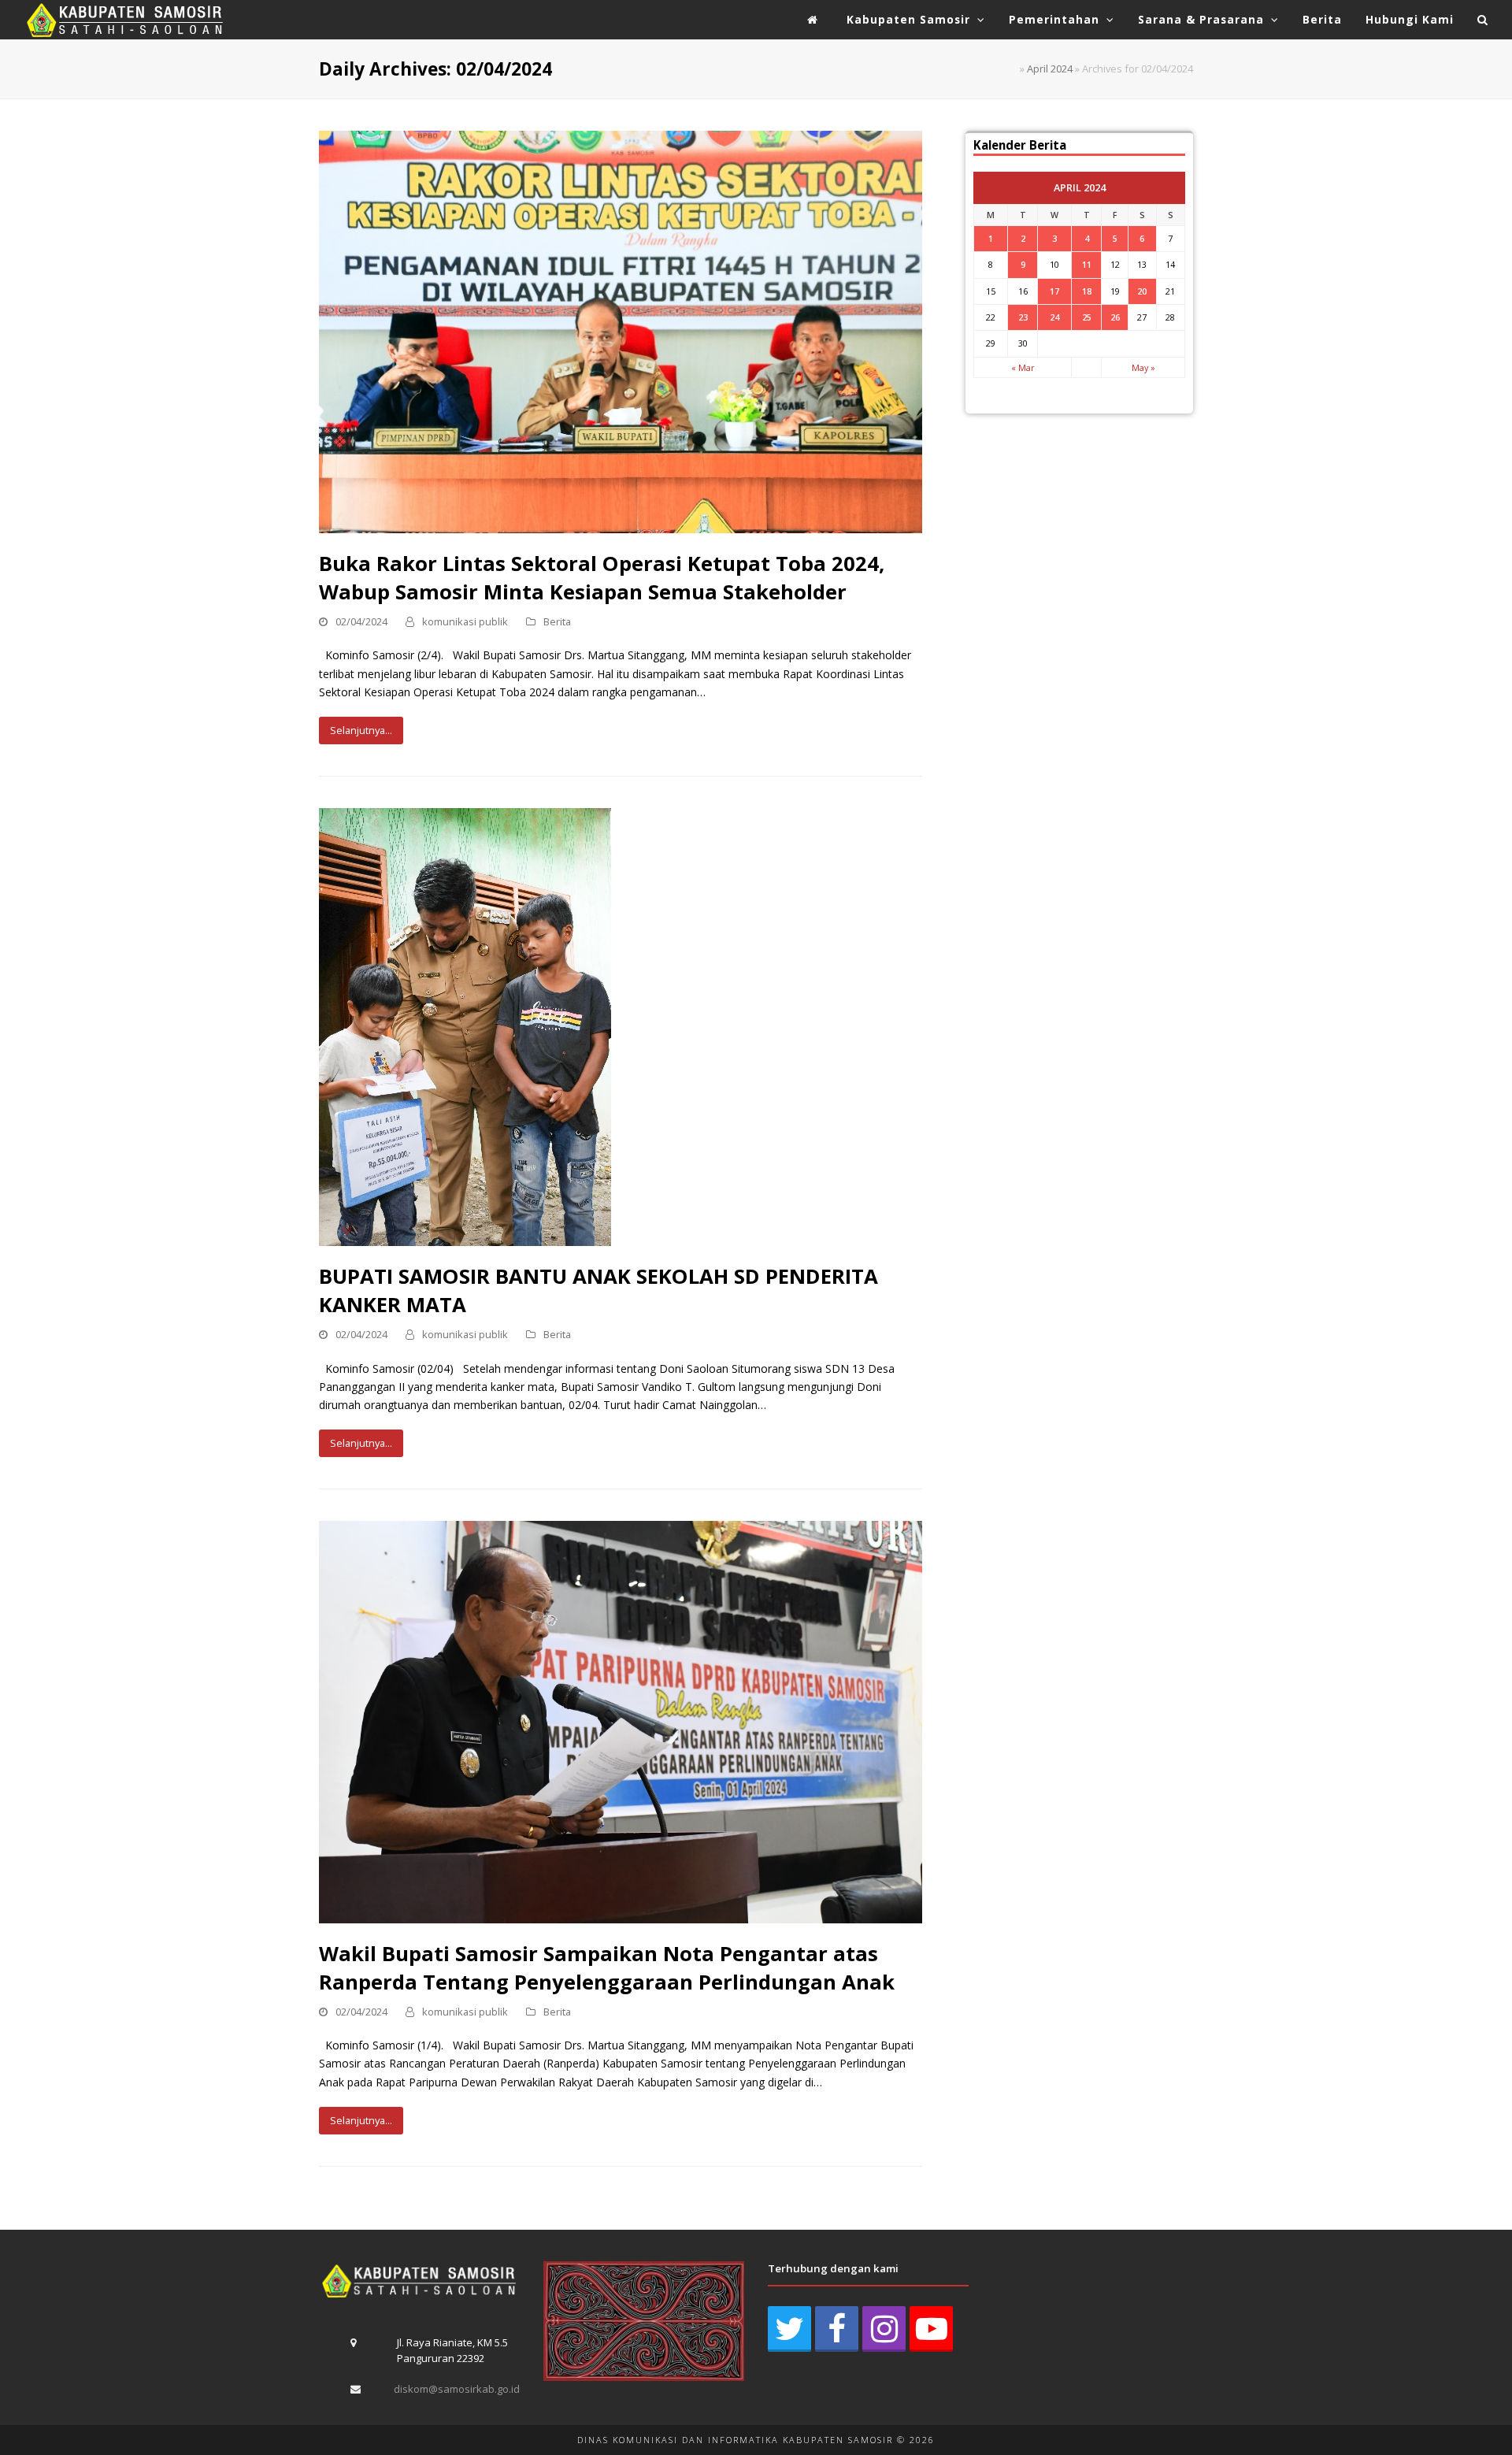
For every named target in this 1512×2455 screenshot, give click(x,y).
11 (1087, 264)
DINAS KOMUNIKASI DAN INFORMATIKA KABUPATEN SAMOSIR (735, 2440)
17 (1054, 291)
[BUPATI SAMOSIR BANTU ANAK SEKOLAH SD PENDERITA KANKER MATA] (465, 1026)
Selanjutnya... (361, 730)
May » (1143, 367)
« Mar (1023, 367)
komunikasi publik (465, 621)
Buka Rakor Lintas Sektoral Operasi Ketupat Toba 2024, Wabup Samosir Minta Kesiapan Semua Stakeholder (602, 577)
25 (1087, 317)
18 (1087, 291)
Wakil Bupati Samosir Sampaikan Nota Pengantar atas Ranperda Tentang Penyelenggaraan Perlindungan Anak (607, 1967)
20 (1142, 291)
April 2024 (1050, 69)
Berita (557, 621)
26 (1115, 317)
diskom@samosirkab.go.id (457, 2389)
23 (1023, 317)
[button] (1483, 20)
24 (1054, 317)
